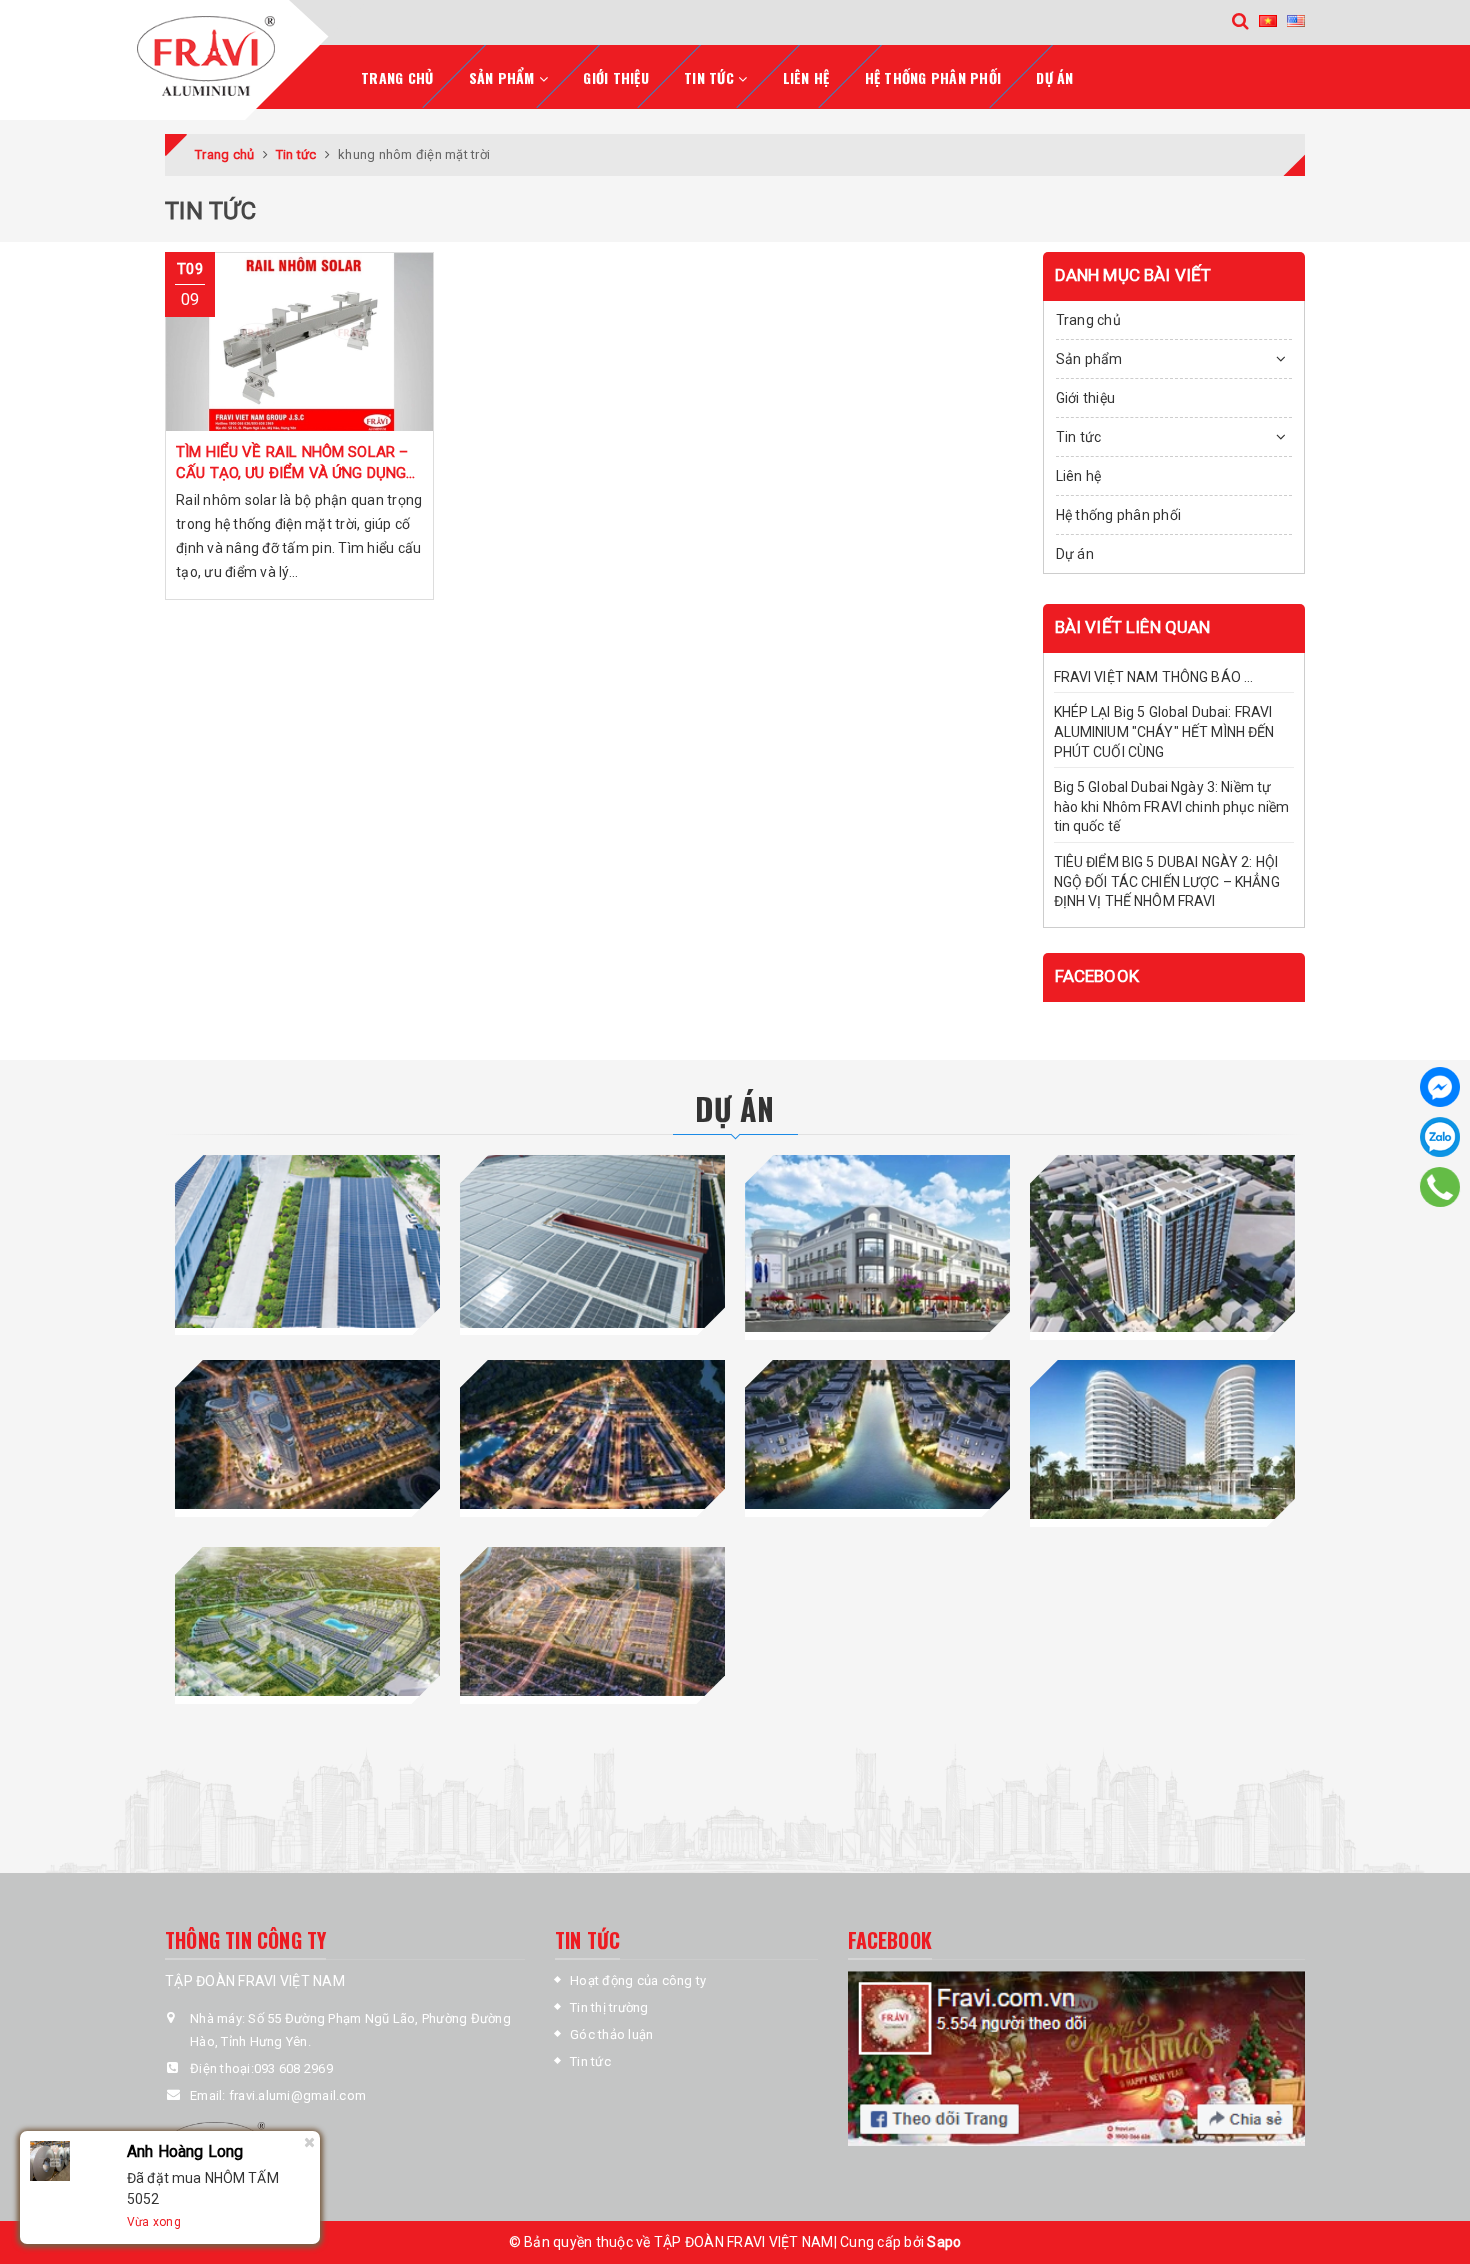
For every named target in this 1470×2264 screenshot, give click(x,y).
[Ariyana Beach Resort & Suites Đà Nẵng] (1162, 1439)
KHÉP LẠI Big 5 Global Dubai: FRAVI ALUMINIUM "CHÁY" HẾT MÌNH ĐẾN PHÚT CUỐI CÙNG (1164, 731)
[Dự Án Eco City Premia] (592, 1434)
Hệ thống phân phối (933, 77)
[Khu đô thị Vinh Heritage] (877, 1434)
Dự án (1054, 77)
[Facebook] (1440, 1087)
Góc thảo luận (611, 2034)
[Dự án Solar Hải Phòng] (307, 1241)
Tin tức (590, 2061)
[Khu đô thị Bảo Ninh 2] (307, 1434)
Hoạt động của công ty (638, 1980)
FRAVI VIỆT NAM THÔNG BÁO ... (1154, 677)
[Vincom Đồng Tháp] (877, 1243)
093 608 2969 (293, 2068)
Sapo (944, 2242)
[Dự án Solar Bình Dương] (592, 1241)
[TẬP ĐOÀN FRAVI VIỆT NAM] (234, 56)
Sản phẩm (1089, 359)
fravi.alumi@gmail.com (297, 2095)
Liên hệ (806, 77)
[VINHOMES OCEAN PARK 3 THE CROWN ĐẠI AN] (307, 1621)
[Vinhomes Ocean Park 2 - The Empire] (592, 1621)
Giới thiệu (616, 77)
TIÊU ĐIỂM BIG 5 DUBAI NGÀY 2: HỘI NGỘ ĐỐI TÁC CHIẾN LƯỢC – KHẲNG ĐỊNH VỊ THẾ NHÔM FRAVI (1167, 881)
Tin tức (1079, 437)
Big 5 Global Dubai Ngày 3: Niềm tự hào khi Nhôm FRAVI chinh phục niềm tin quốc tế (1172, 806)
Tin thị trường (609, 2007)
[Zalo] (1440, 1137)
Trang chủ (397, 77)
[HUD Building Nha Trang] (1162, 1243)
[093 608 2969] (1440, 1187)
